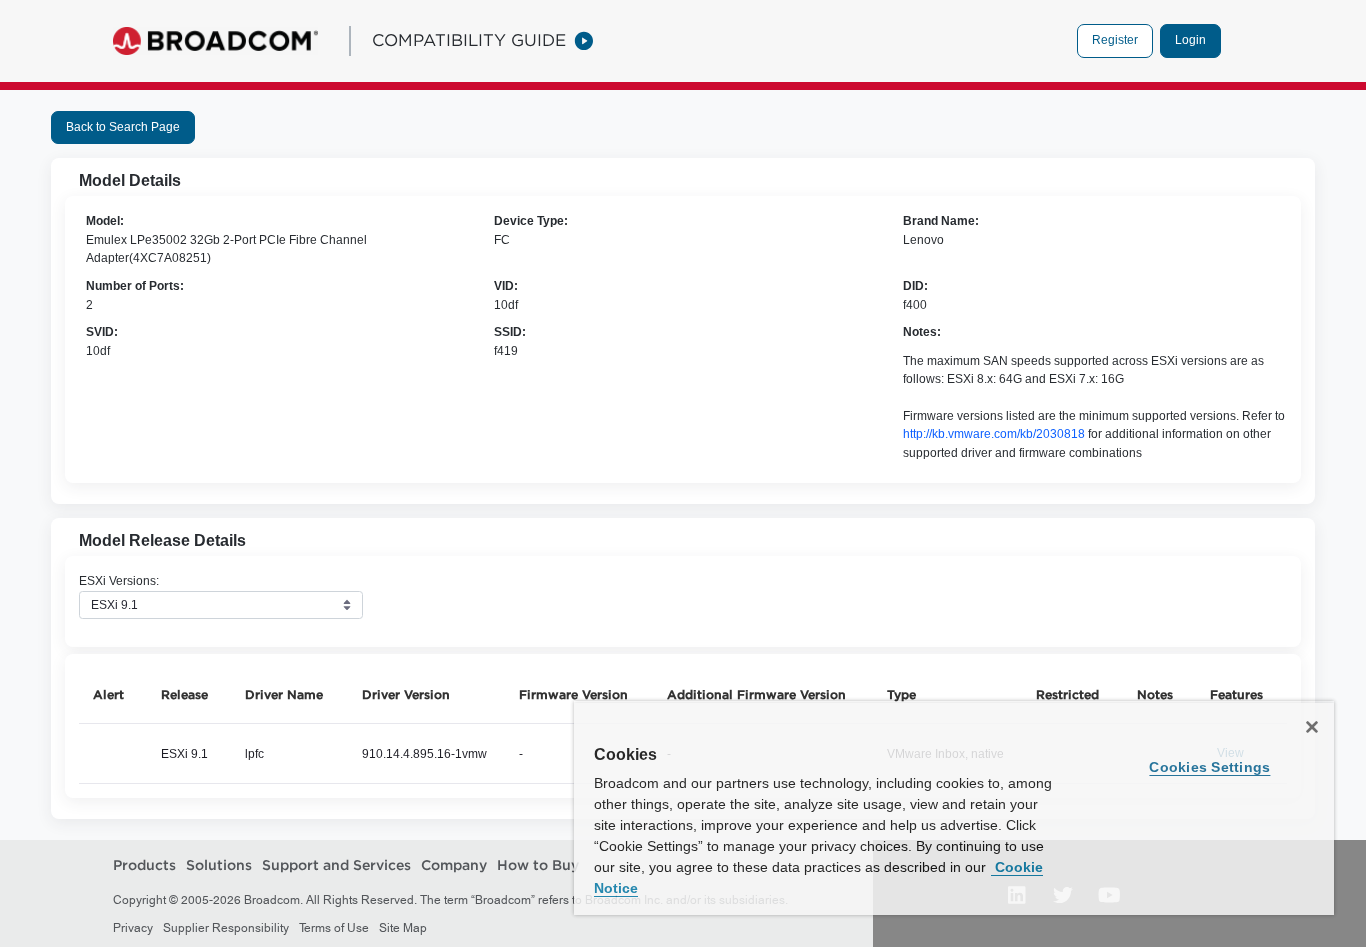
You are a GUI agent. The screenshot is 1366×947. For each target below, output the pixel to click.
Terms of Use (334, 928)
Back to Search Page (123, 127)
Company (454, 865)
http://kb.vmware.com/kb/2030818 (994, 434)
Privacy (133, 928)
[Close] (1312, 727)
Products (144, 865)
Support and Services (336, 865)
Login (1190, 40)
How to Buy (538, 865)
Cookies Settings (1209, 767)
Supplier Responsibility (226, 928)
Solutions (219, 865)
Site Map (403, 928)
